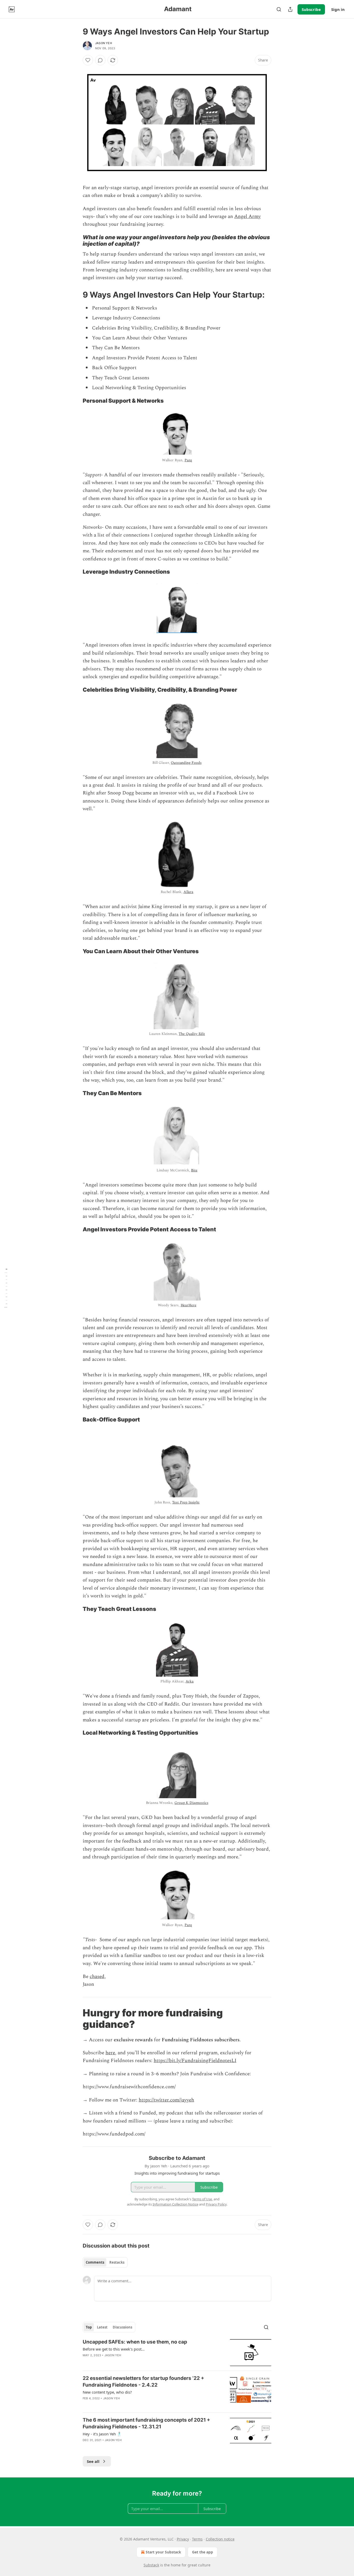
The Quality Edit (192, 1034)
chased (97, 1977)
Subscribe (311, 9)
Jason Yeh (104, 43)
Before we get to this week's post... (114, 2349)
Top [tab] (89, 2327)
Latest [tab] (102, 2327)
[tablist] (105, 2262)
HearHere (189, 1305)
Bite (194, 1170)
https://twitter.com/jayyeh (166, 2100)
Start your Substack (163, 2552)
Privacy (183, 2539)
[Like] (88, 60)
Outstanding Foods (186, 763)
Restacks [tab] (117, 2262)
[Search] (279, 9)
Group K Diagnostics (191, 1803)
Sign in (338, 9)
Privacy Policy (216, 2204)
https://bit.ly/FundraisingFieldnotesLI (195, 2061)
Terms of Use (202, 2199)
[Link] (75, 241)
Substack (151, 2565)
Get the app (203, 2552)
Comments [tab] (95, 2262)
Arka (190, 1681)
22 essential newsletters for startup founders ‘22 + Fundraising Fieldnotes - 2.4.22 (143, 2382)
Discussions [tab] (122, 2327)
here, (111, 2053)
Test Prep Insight (186, 1502)
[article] (177, 2352)
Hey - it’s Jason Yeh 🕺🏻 (102, 2434)
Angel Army (247, 217)
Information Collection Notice (175, 2204)
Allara (188, 892)
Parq (188, 460)
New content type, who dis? (107, 2392)
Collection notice (220, 2539)
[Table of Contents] (6, 1288)
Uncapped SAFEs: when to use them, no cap (135, 2342)
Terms (197, 2539)
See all (93, 2461)
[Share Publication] (290, 9)
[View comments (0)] (100, 60)
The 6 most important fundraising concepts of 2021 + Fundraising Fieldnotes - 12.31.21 (146, 2423)
